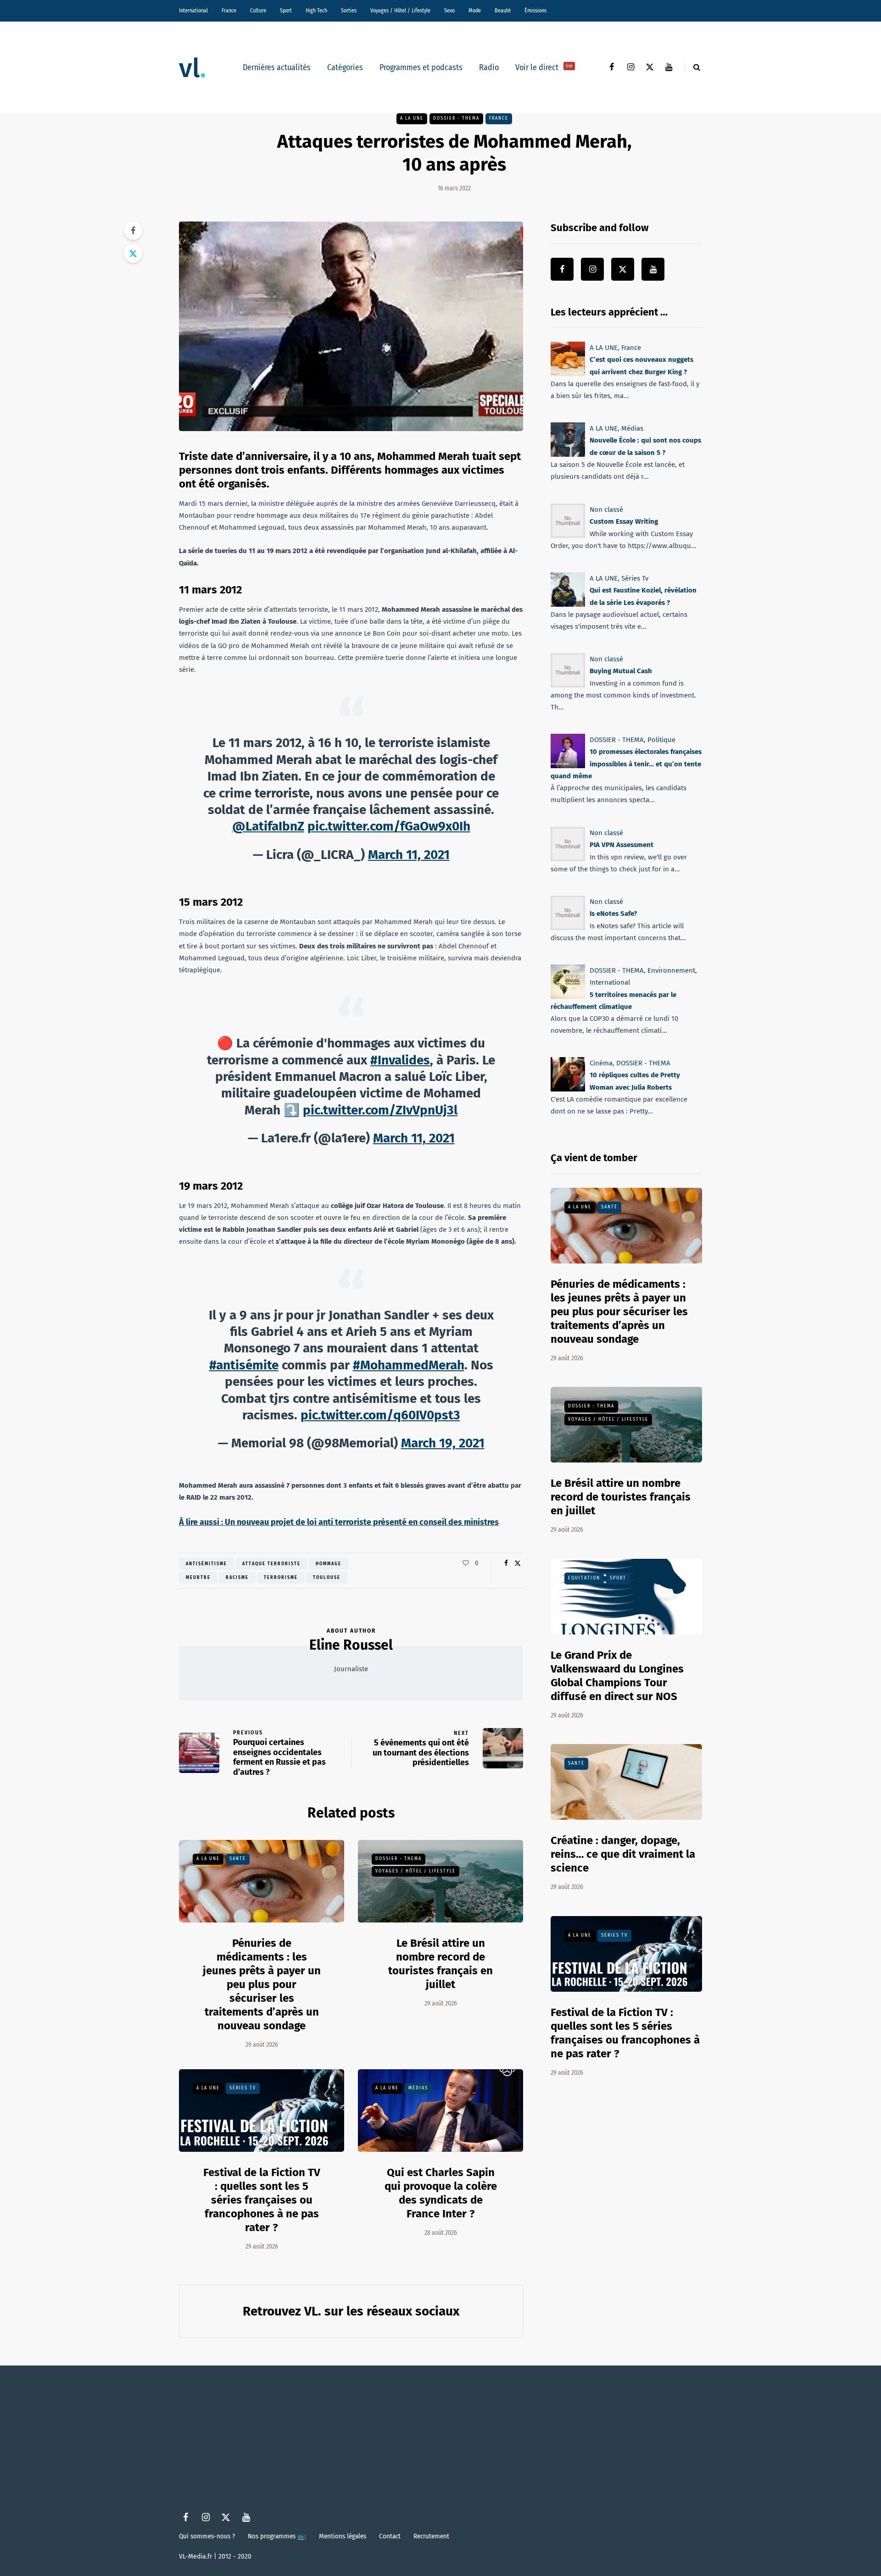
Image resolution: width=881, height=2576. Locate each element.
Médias (418, 2088)
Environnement (671, 970)
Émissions (535, 11)
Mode (475, 11)
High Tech (316, 11)
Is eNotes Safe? (613, 914)
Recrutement (431, 2536)
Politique (661, 740)
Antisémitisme (206, 1564)
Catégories (345, 67)
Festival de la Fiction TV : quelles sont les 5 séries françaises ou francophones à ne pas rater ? (262, 2200)
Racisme (237, 1578)
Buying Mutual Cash (621, 671)
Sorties (349, 11)
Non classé (606, 510)
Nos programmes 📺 (277, 2536)
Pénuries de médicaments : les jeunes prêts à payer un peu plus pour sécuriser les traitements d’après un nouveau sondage (262, 1984)
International (193, 11)
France (229, 11)
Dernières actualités (277, 67)
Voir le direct (544, 67)
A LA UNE (412, 118)
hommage (329, 1564)
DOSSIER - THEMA (456, 118)
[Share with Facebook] (133, 231)
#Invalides (400, 1060)
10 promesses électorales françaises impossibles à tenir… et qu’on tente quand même (626, 764)
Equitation (584, 1578)
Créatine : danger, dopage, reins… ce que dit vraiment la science (623, 1854)
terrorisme (281, 1578)
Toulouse (327, 1578)
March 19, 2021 (443, 1443)
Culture (258, 11)
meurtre (198, 1578)
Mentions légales (343, 2536)
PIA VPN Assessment (622, 845)
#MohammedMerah (409, 1365)
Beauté (503, 11)
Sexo (449, 11)
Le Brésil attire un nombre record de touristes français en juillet (440, 1964)
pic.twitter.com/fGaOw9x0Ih (389, 826)
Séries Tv (243, 2088)
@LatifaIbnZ (268, 826)
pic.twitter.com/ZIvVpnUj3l (380, 1110)
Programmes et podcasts (421, 67)
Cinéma (601, 1063)
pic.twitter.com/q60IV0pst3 (380, 1415)
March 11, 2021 (409, 855)
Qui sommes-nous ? (207, 2536)
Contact (390, 2536)
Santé (238, 1859)
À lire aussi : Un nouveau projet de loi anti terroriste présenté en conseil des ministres (339, 1522)
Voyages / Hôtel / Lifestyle (400, 11)
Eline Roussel (351, 1645)
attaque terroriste (271, 1564)
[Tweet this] (133, 254)
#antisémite (244, 1365)
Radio (489, 67)
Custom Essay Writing (624, 521)
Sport (286, 11)
